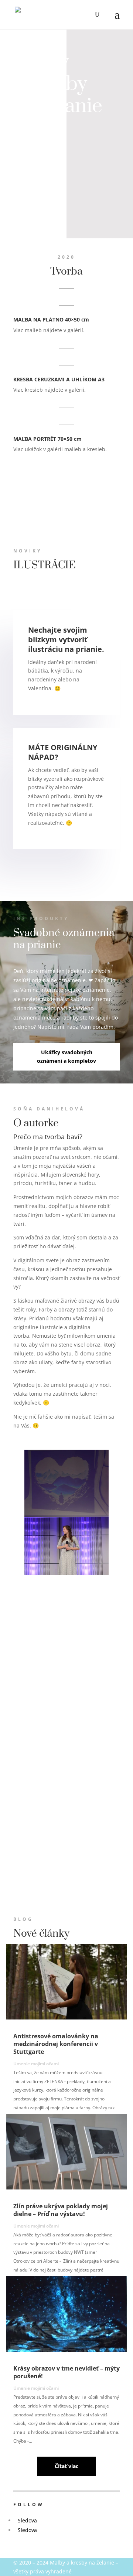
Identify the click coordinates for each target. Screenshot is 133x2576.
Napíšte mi (40, 139)
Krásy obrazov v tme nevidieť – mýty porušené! (66, 2372)
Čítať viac (66, 2466)
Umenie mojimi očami (36, 2064)
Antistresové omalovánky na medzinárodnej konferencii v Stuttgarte (56, 2044)
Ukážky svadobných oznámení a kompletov (66, 1057)
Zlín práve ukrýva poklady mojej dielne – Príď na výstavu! (61, 2210)
